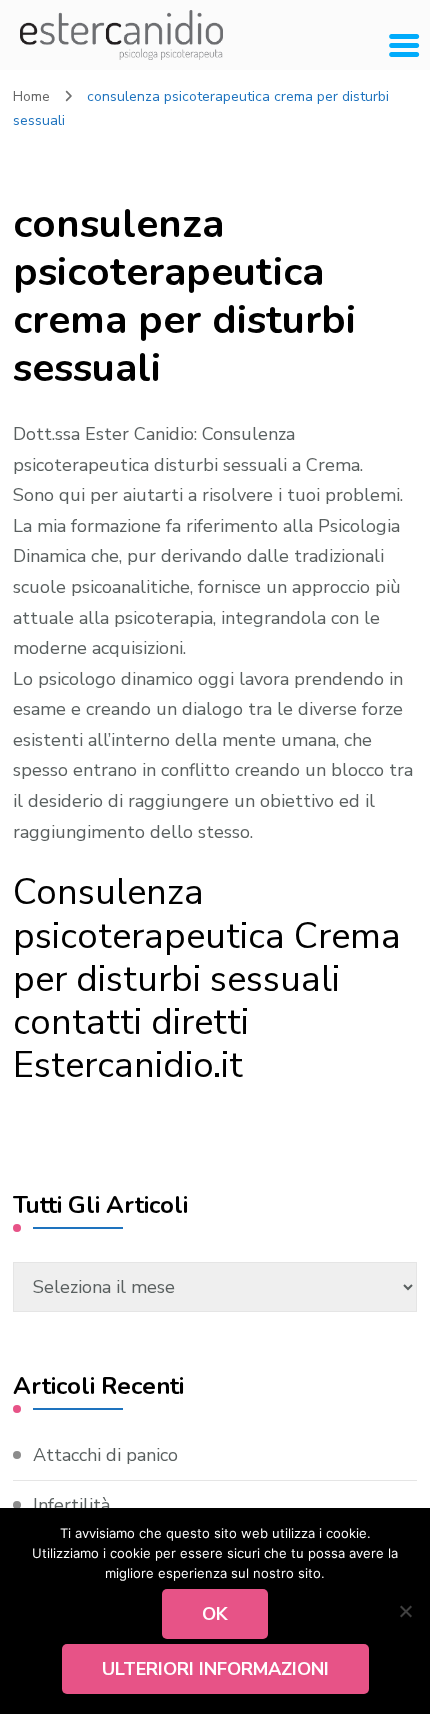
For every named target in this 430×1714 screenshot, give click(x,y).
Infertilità (71, 1505)
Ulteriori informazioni (215, 1669)
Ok (215, 1614)
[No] (405, 1611)
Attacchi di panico (105, 1455)
